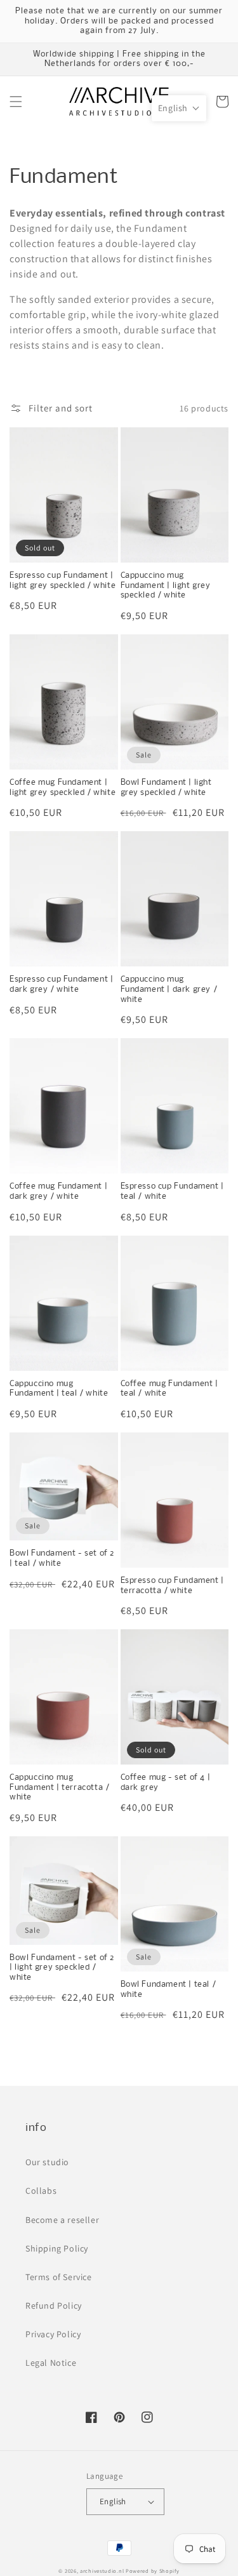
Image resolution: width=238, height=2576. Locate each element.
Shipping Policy (57, 2248)
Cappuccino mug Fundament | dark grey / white (169, 989)
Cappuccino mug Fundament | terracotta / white (59, 1787)
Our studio (47, 2162)
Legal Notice (51, 2363)
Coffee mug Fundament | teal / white (169, 1389)
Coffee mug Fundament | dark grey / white (58, 1191)
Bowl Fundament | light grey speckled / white (166, 788)
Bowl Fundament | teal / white (169, 1990)
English (113, 2501)
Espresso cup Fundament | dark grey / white (61, 984)
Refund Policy (54, 2306)
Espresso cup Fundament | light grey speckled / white (63, 581)
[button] (16, 102)
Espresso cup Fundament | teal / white (172, 1191)
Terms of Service (59, 2277)
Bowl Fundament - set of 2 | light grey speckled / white (62, 1968)
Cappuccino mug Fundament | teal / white (59, 1389)
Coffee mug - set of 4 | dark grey (166, 1783)
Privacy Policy (53, 2334)
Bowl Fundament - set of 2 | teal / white (62, 1558)
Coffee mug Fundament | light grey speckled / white (63, 788)
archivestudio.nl (102, 2571)
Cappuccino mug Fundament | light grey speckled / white (166, 585)
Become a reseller (62, 2220)
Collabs (41, 2191)
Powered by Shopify (153, 2571)
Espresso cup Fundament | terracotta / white (172, 1586)
